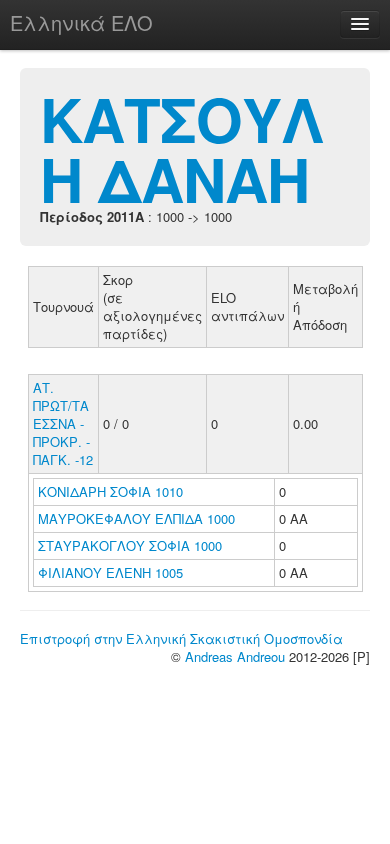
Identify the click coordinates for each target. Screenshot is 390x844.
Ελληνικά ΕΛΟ (81, 22)
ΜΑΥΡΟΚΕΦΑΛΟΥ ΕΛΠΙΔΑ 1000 (136, 518)
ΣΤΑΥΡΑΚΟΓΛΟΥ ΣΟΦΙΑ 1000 (130, 545)
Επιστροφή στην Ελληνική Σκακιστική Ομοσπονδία (181, 638)
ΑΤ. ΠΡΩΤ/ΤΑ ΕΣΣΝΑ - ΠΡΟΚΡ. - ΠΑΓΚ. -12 (63, 423)
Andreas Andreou (235, 656)
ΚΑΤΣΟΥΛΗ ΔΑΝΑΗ (181, 148)
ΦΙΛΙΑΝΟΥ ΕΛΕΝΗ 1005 (110, 572)
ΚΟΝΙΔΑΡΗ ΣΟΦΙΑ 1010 (110, 491)
